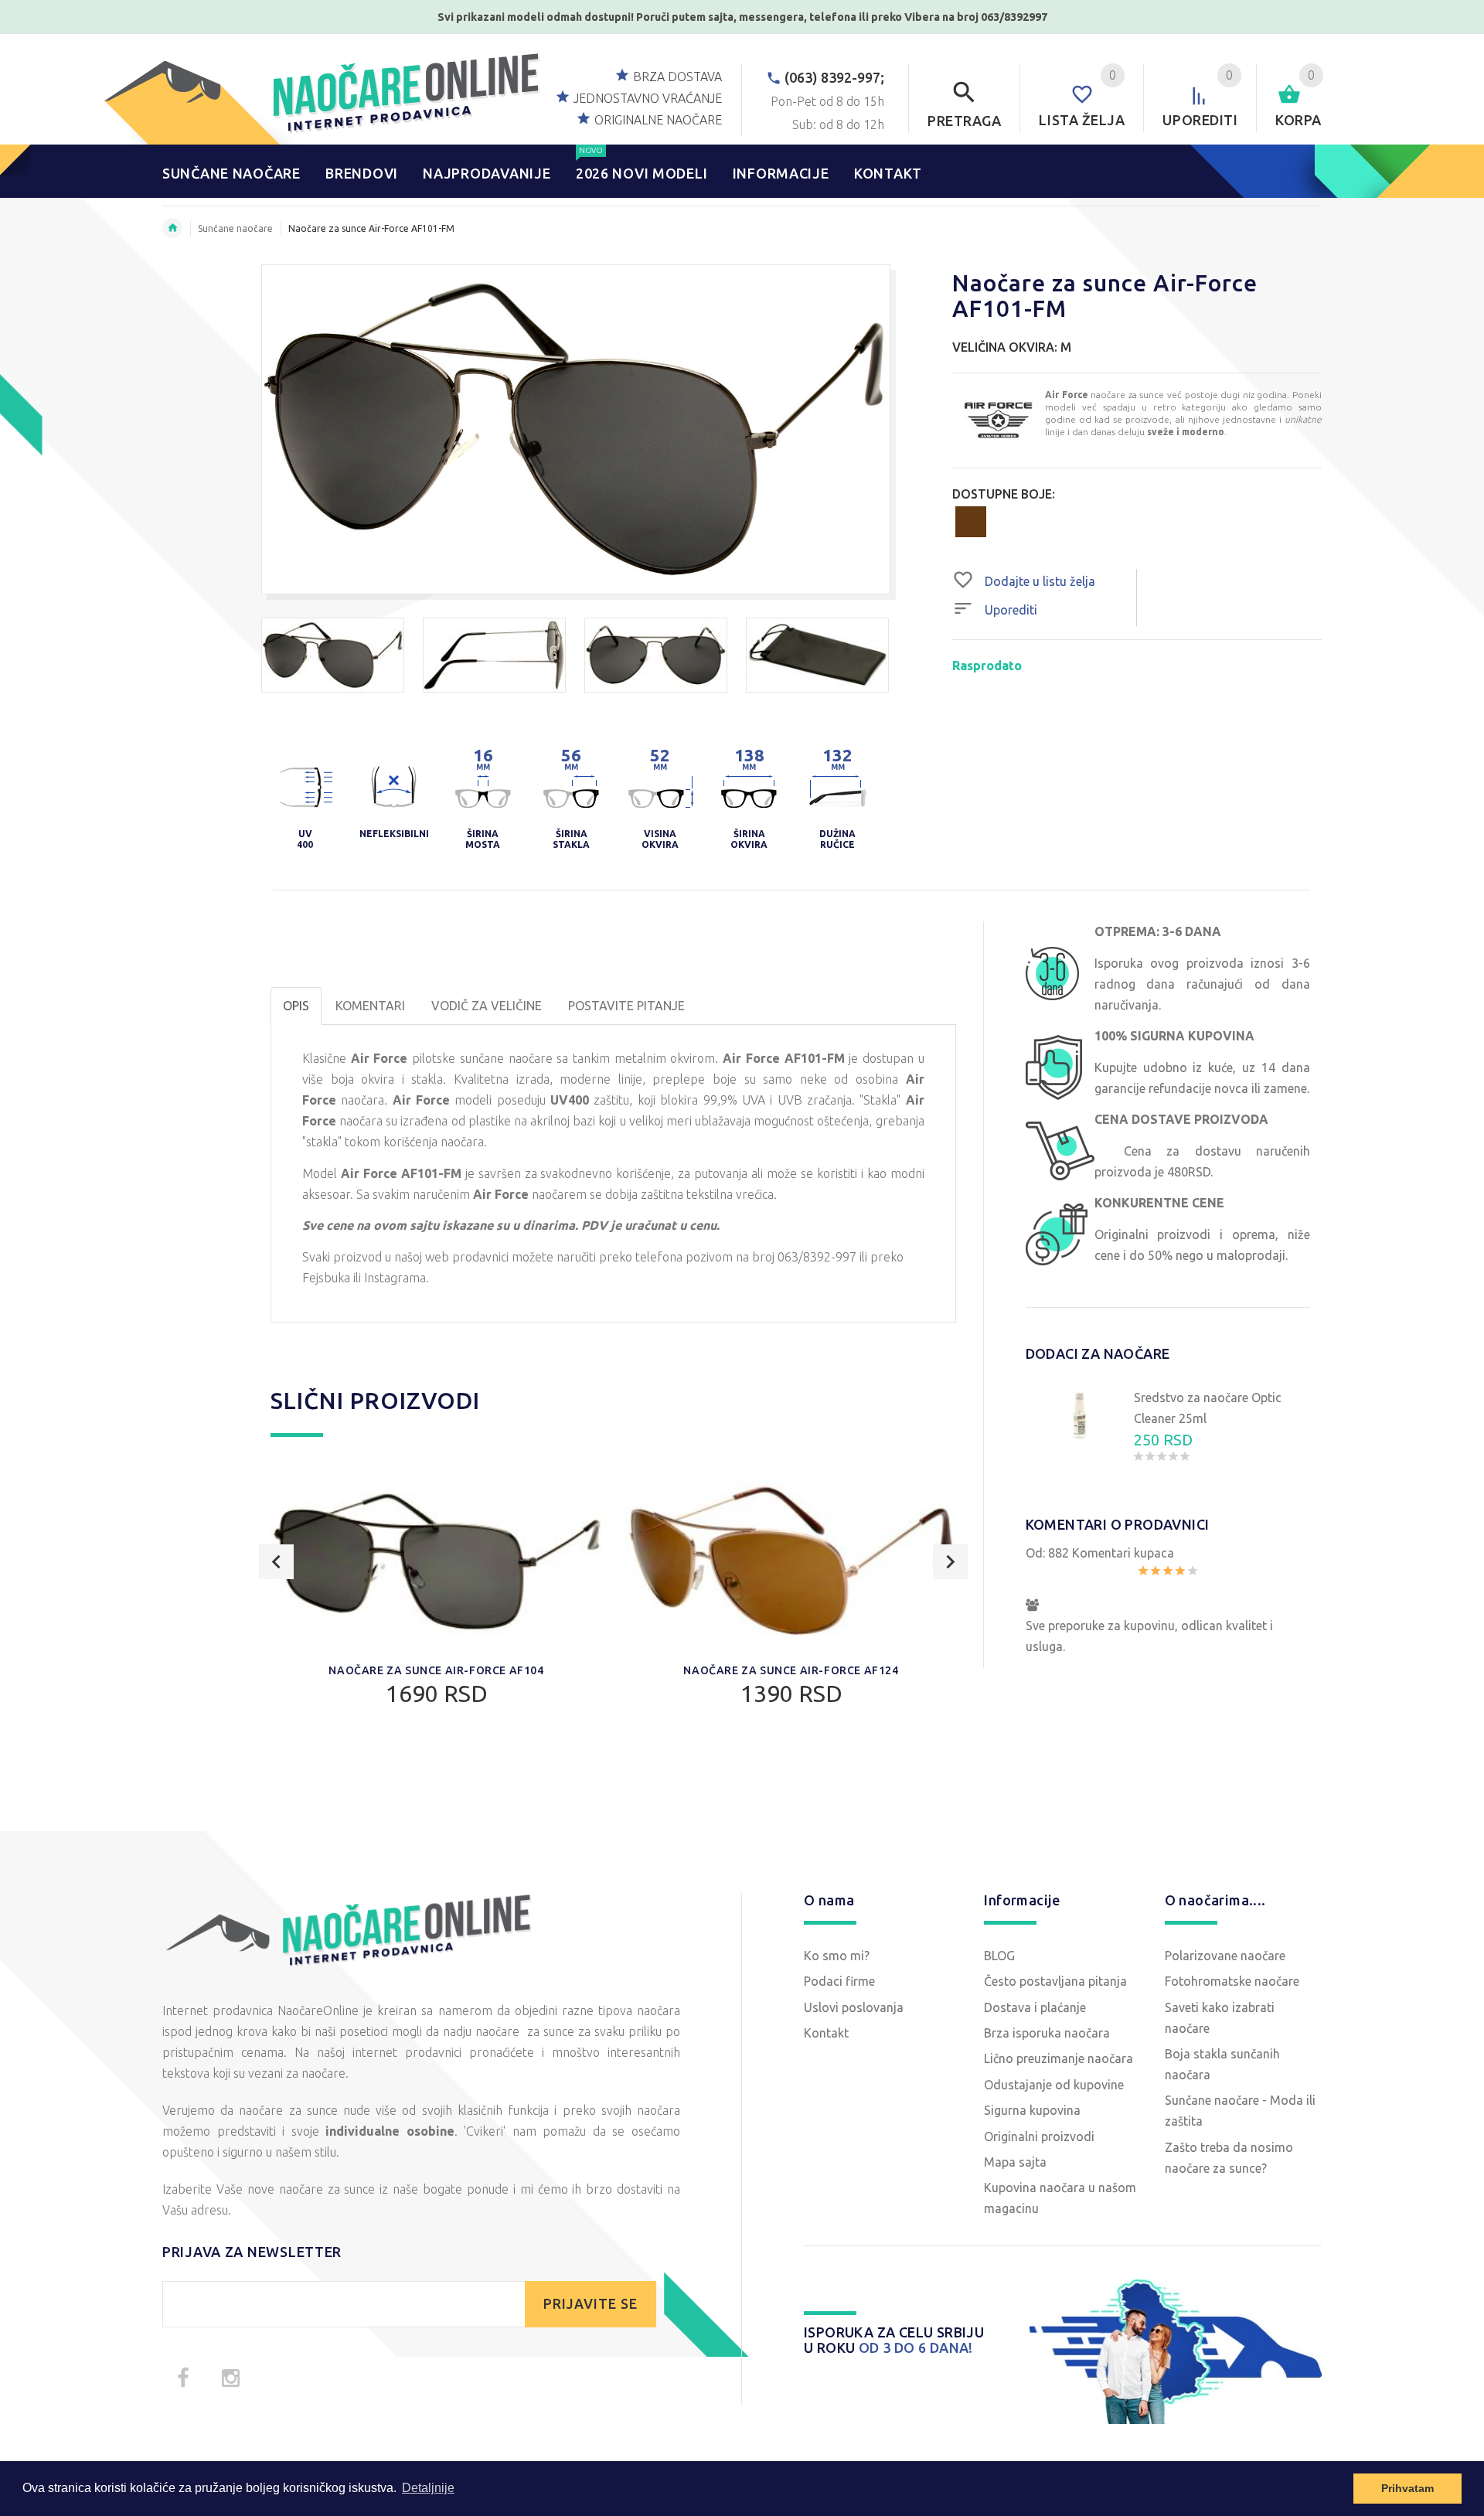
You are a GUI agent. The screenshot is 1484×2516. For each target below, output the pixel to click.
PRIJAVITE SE (591, 2304)
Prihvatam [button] (1407, 2488)
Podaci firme (839, 1981)
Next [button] (950, 1562)
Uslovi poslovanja (854, 2007)
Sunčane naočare (235, 228)
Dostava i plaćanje (1035, 2007)
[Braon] (971, 520)
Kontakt (826, 2033)
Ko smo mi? (837, 1956)
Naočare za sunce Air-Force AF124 (791, 1670)
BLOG (999, 1956)
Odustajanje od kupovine (1054, 2085)
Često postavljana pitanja (1055, 1981)
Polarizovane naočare (1225, 1956)
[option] (333, 655)
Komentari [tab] (370, 1006)
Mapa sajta (1015, 2162)
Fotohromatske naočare (1232, 1981)
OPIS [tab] (296, 1006)
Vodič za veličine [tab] (487, 1006)
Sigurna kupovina (1032, 2110)
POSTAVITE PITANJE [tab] (626, 1006)
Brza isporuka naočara (1047, 2033)
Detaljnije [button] (428, 2488)
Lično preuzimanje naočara (1059, 2058)
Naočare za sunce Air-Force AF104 (436, 1670)
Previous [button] (276, 1562)
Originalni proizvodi (1039, 2136)
